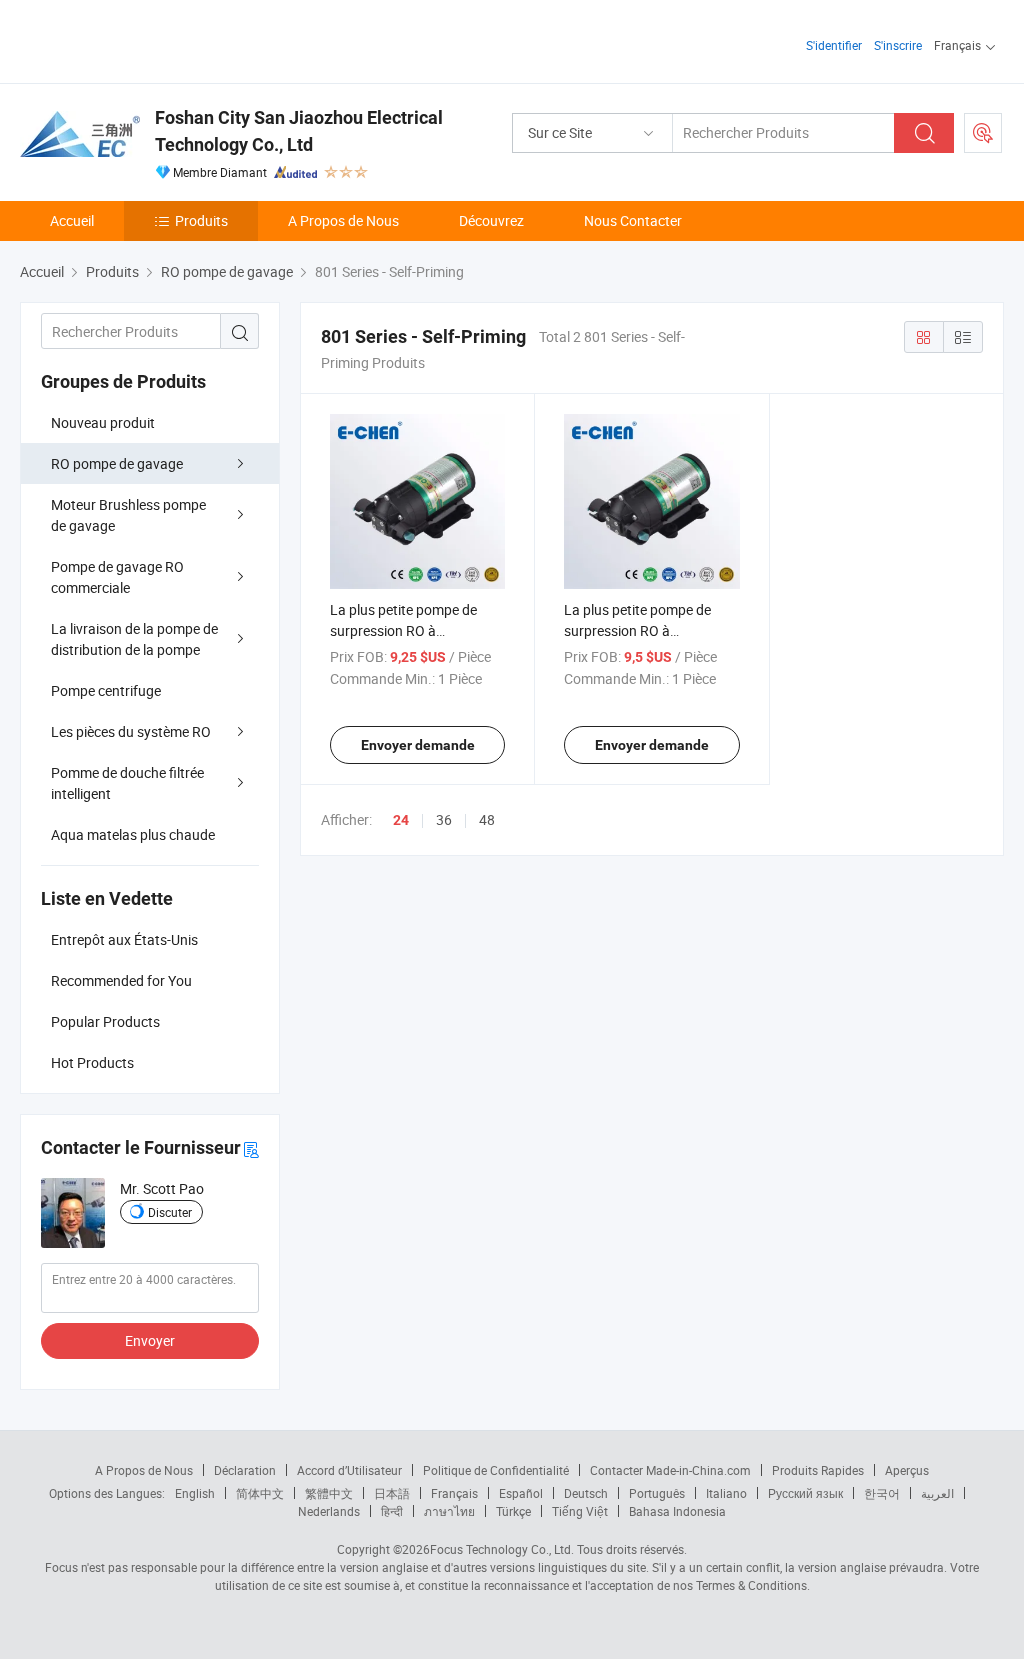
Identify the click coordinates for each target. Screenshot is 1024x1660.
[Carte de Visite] (251, 1148)
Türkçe (513, 1511)
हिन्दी (392, 1511)
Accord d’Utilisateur (349, 1470)
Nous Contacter (633, 220)
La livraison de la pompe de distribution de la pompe (134, 639)
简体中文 (260, 1493)
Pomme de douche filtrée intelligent (127, 783)
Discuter (170, 1212)
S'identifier (834, 45)
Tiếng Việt (580, 1511)
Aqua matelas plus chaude (133, 834)
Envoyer (150, 1340)
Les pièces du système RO (131, 731)
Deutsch (586, 1493)
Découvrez (491, 220)
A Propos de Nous (343, 220)
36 (444, 819)
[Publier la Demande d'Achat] (983, 133)
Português (657, 1493)
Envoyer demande (418, 745)
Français (454, 1493)
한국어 (882, 1493)
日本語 (392, 1493)
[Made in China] (148, 39)
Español (521, 1493)
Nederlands (329, 1511)
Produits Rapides (818, 1470)
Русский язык (805, 1493)
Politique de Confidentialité (496, 1470)
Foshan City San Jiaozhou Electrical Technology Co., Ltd (299, 131)
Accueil (72, 220)
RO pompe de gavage (117, 463)
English (195, 1493)
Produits (201, 220)
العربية (937, 1493)
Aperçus (907, 1470)
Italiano (726, 1493)
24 (401, 820)
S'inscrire (898, 45)
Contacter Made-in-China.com (670, 1470)
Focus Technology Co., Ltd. (502, 1549)
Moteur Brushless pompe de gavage (128, 515)
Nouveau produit (103, 422)
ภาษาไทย (449, 1511)
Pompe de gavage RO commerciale (117, 577)
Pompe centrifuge (106, 690)
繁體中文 (329, 1493)
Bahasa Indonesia (677, 1511)
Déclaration (245, 1470)
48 (487, 819)
